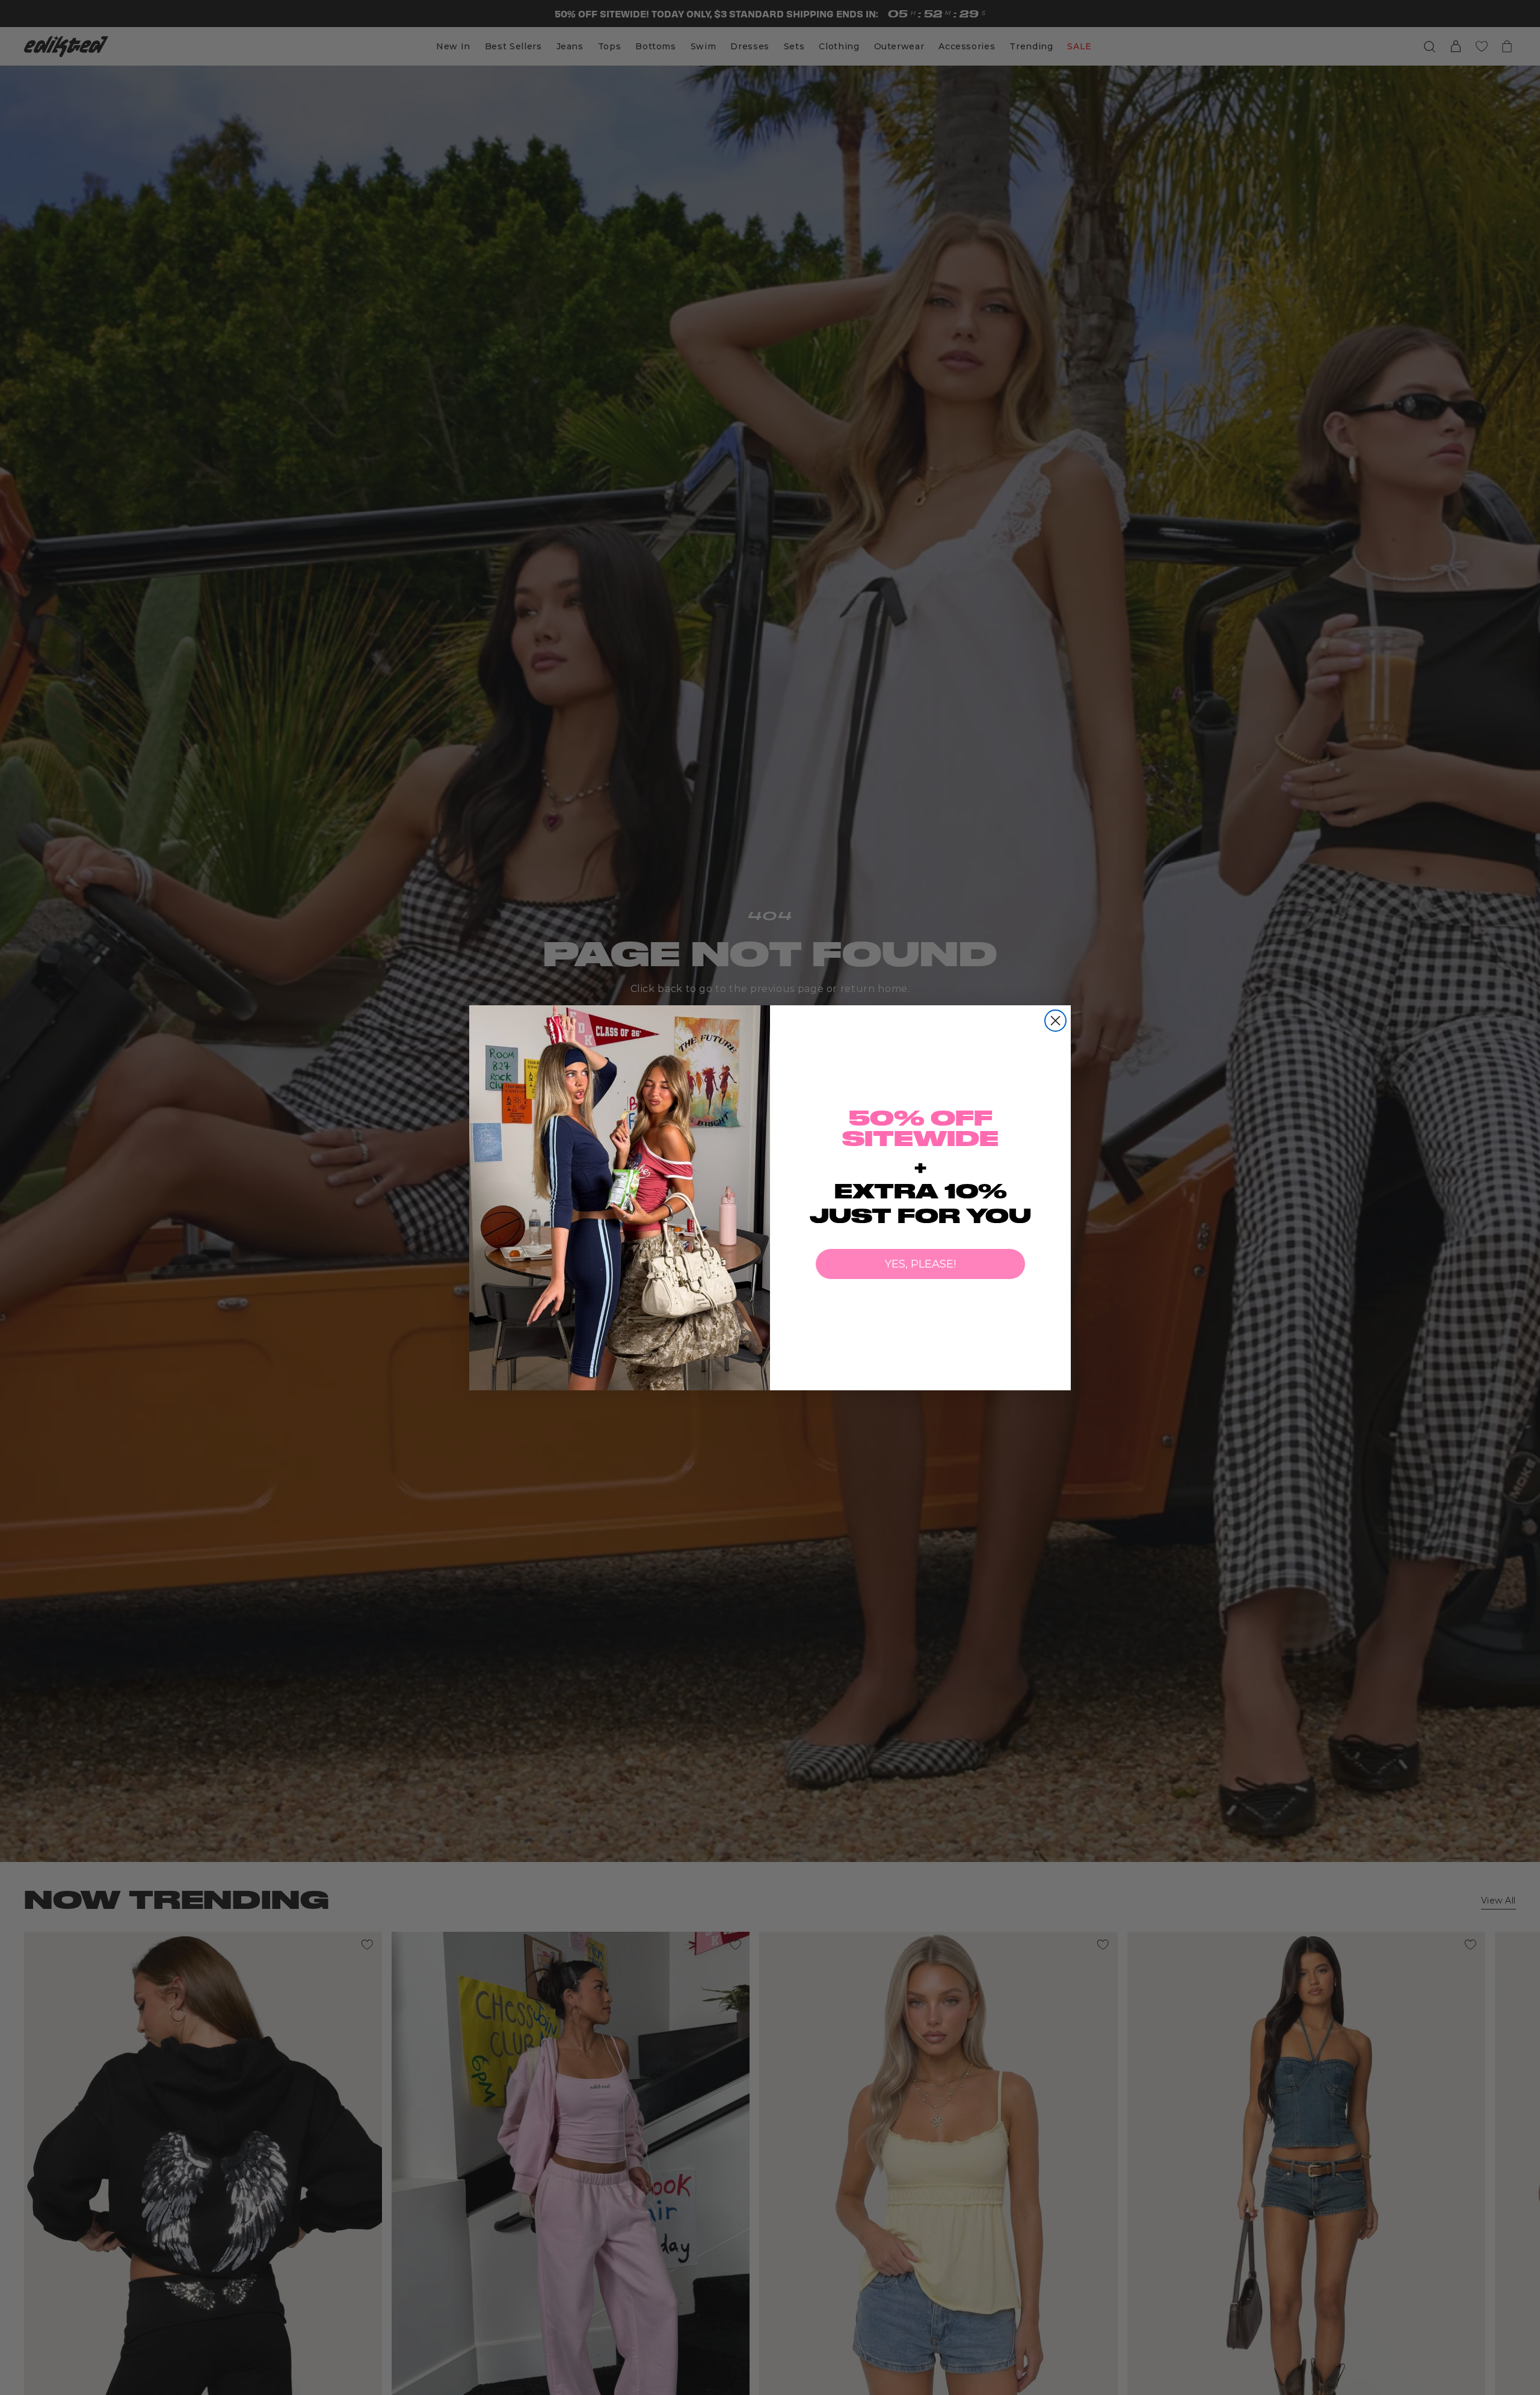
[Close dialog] (1055, 1021)
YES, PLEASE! (920, 1264)
